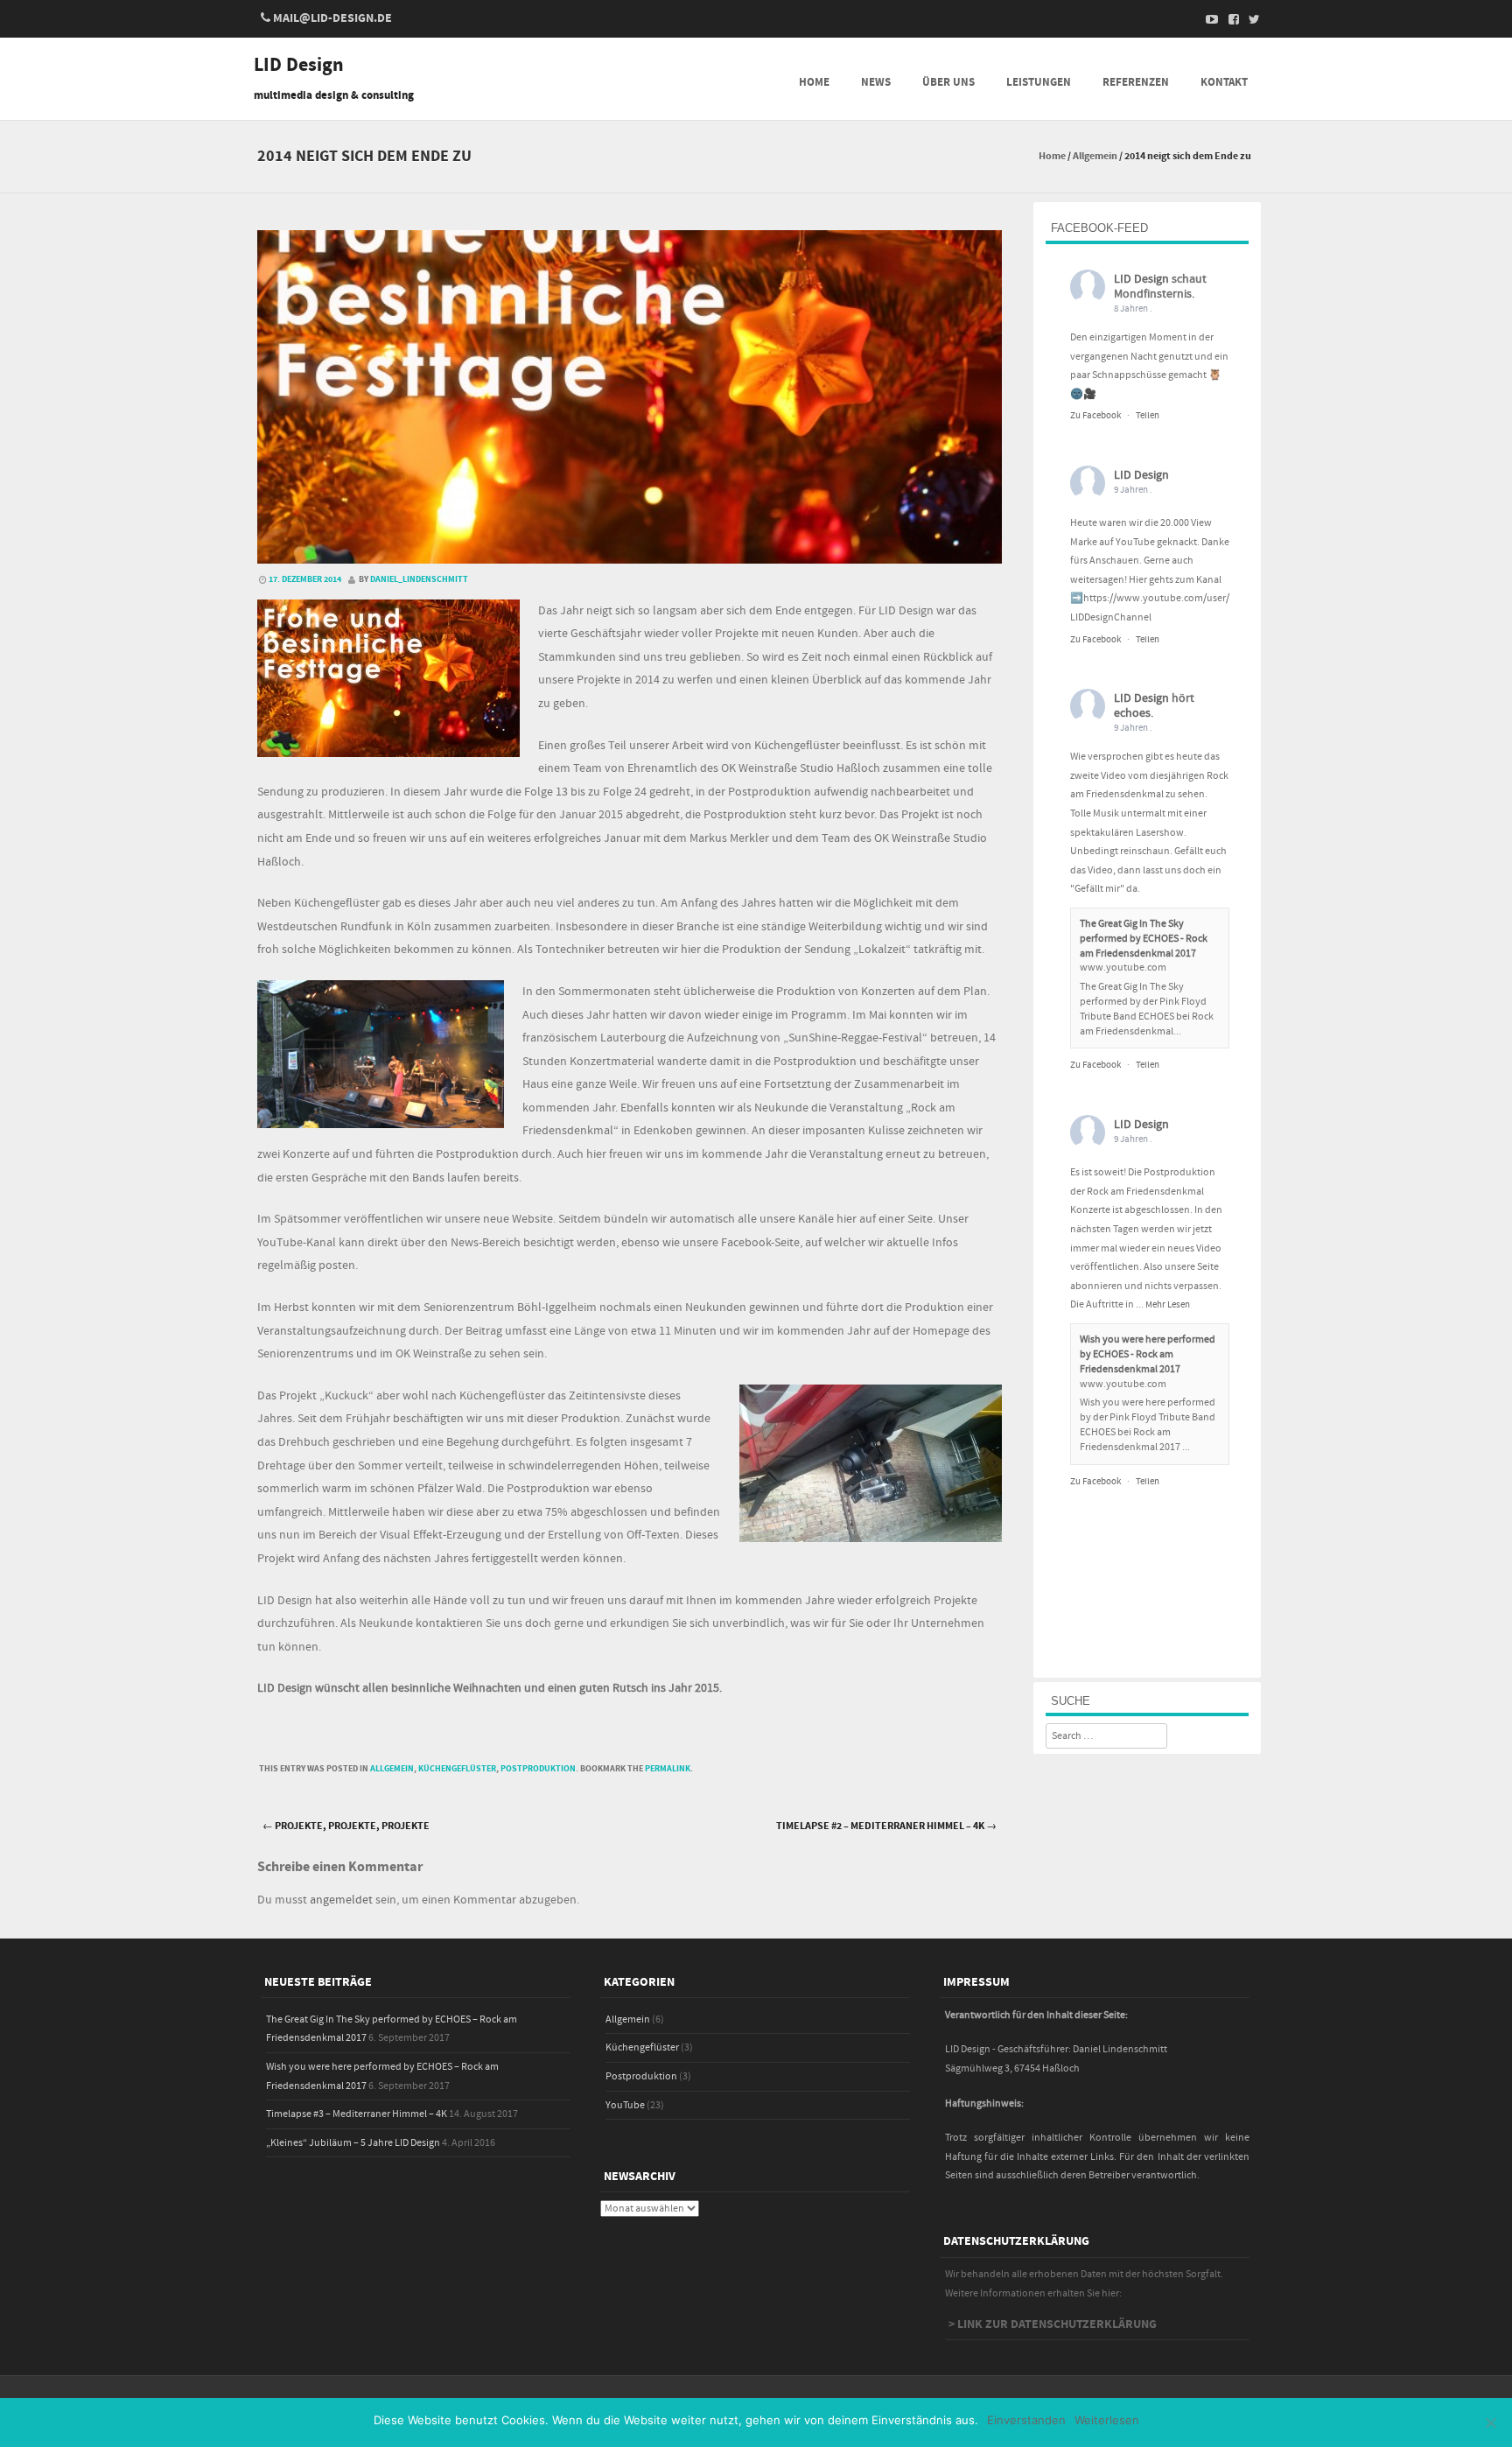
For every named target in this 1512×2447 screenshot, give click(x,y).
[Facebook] (1228, 19)
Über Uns (948, 82)
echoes (1132, 713)
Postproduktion (538, 1769)
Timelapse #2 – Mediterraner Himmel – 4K (886, 1826)
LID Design (299, 66)
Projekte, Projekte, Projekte (346, 1826)
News (876, 82)
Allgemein (1095, 156)
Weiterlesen (1107, 2420)
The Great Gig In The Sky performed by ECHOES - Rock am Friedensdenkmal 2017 (1144, 939)
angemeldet (341, 1900)
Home (814, 82)
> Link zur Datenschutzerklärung (1053, 2324)
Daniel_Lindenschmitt (419, 579)
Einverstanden (1026, 2420)
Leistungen (1039, 82)
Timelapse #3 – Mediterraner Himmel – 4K (357, 2114)
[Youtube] (1207, 19)
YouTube (625, 2105)
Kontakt (1224, 82)
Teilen (1148, 416)
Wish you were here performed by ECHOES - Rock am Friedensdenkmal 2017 (1148, 1354)
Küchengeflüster (457, 1769)
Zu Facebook (1095, 416)
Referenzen (1136, 82)
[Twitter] (1249, 19)
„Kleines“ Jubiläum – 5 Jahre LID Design (353, 2143)
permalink (668, 1769)
